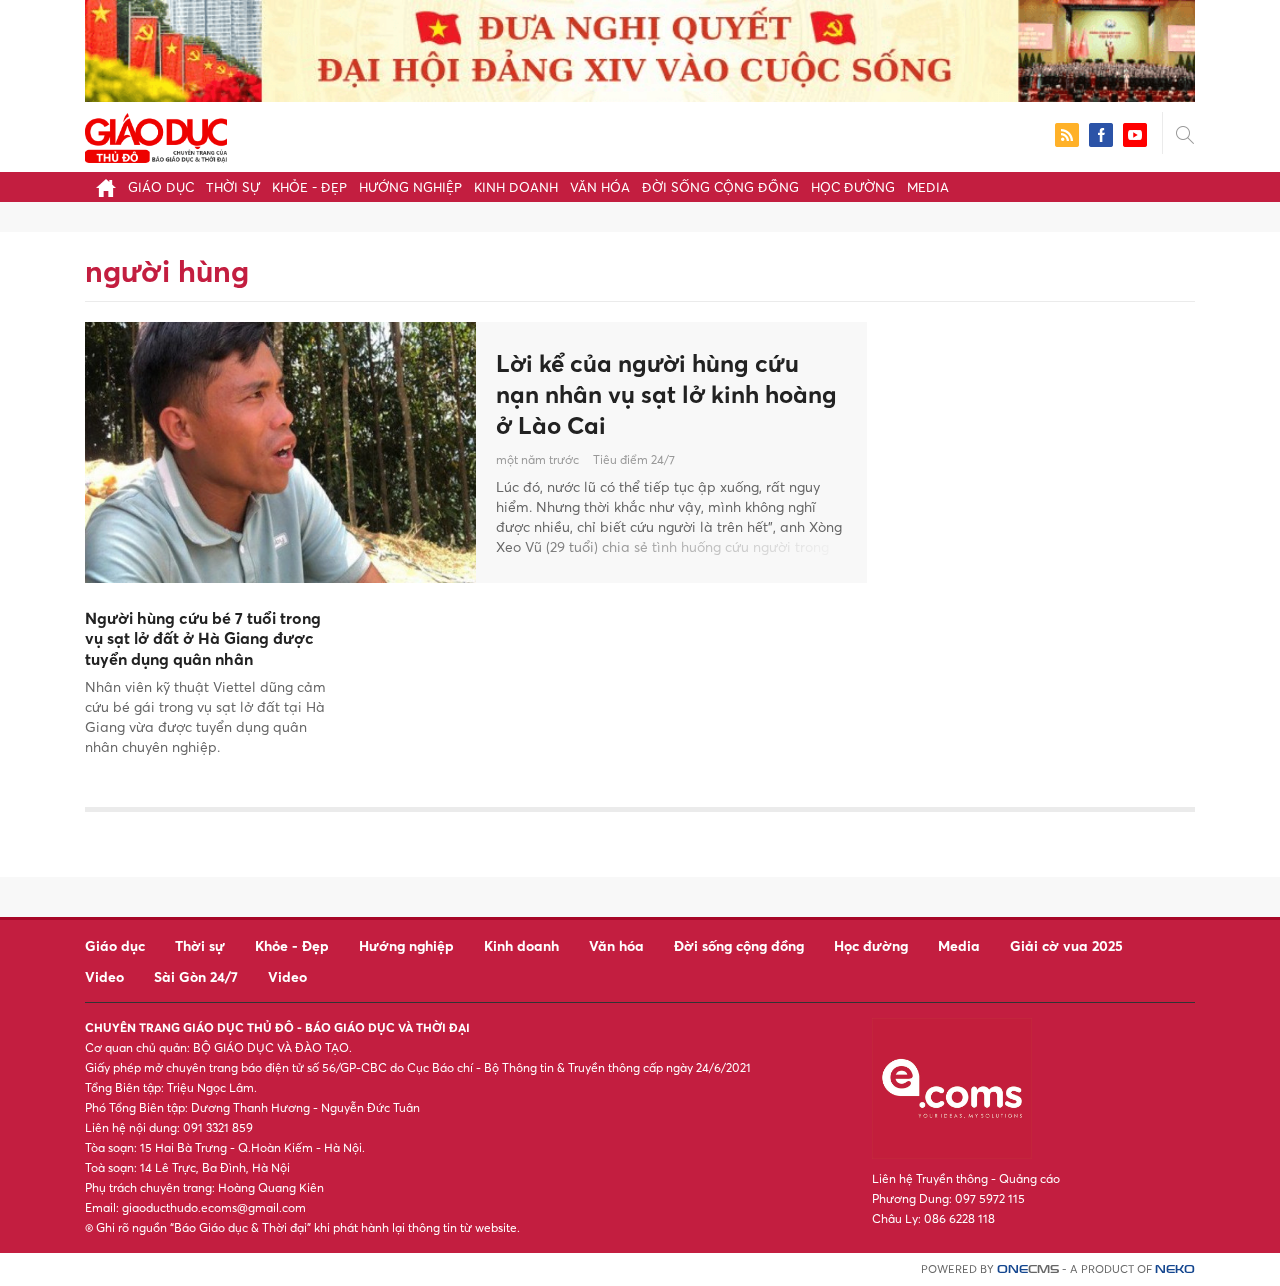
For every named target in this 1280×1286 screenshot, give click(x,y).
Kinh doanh (516, 187)
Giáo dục (161, 187)
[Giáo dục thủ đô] (156, 135)
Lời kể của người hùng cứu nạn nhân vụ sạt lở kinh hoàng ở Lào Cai (666, 394)
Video (104, 976)
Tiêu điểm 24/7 (634, 459)
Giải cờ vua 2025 (1066, 945)
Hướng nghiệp (410, 187)
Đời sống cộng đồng (720, 187)
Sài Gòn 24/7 (196, 976)
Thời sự (233, 187)
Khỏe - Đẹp (309, 187)
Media (928, 187)
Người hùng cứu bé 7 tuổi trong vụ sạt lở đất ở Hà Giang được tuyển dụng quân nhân (203, 639)
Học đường (853, 187)
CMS (1028, 1269)
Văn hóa (600, 187)
